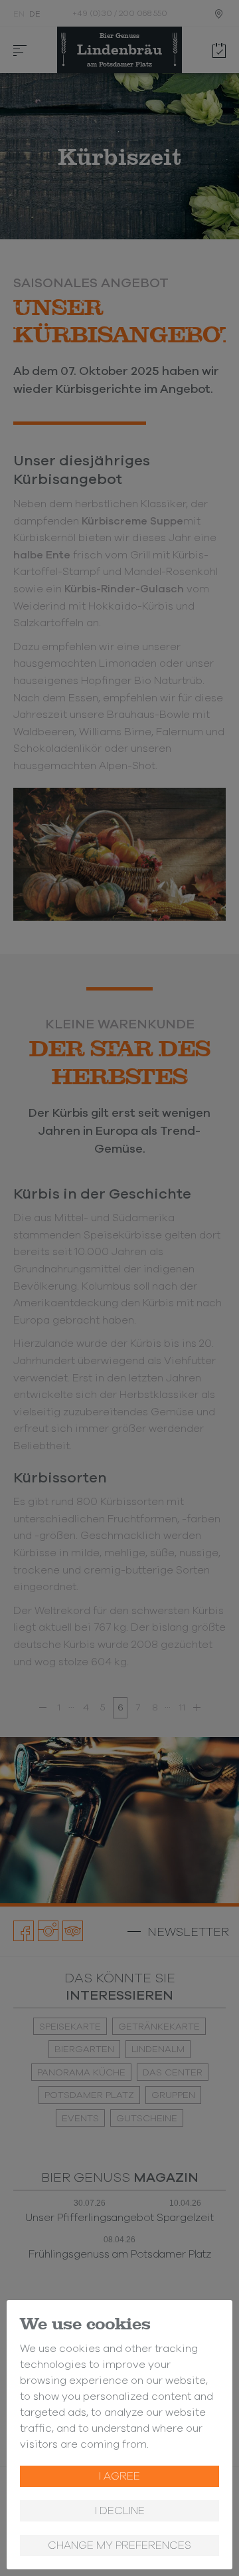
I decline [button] (120, 2511)
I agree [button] (119, 2476)
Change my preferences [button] (119, 2545)
